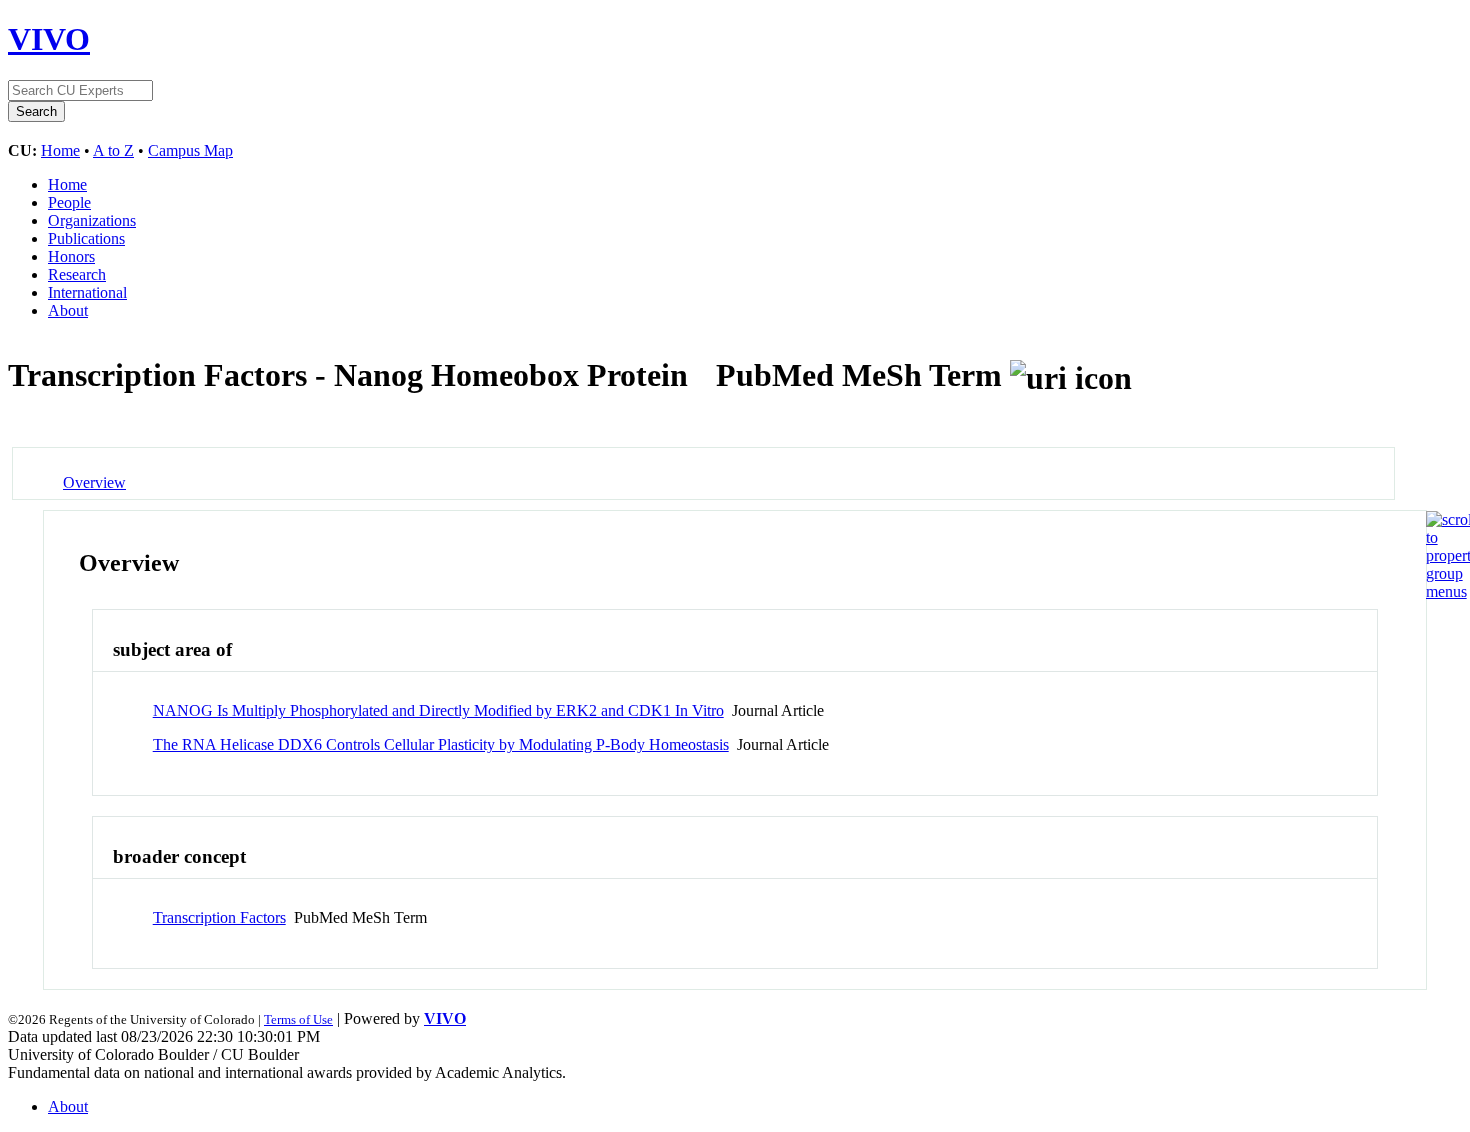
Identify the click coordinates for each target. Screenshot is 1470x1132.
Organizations (92, 220)
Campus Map (190, 150)
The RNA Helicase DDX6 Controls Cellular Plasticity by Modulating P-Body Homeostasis (441, 744)
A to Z (113, 150)
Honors (71, 256)
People (69, 202)
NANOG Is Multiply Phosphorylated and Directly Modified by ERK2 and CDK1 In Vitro (438, 710)
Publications (86, 238)
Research (77, 274)
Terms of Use (298, 1019)
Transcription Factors (219, 917)
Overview (94, 482)
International (87, 292)
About (68, 310)
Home (60, 150)
